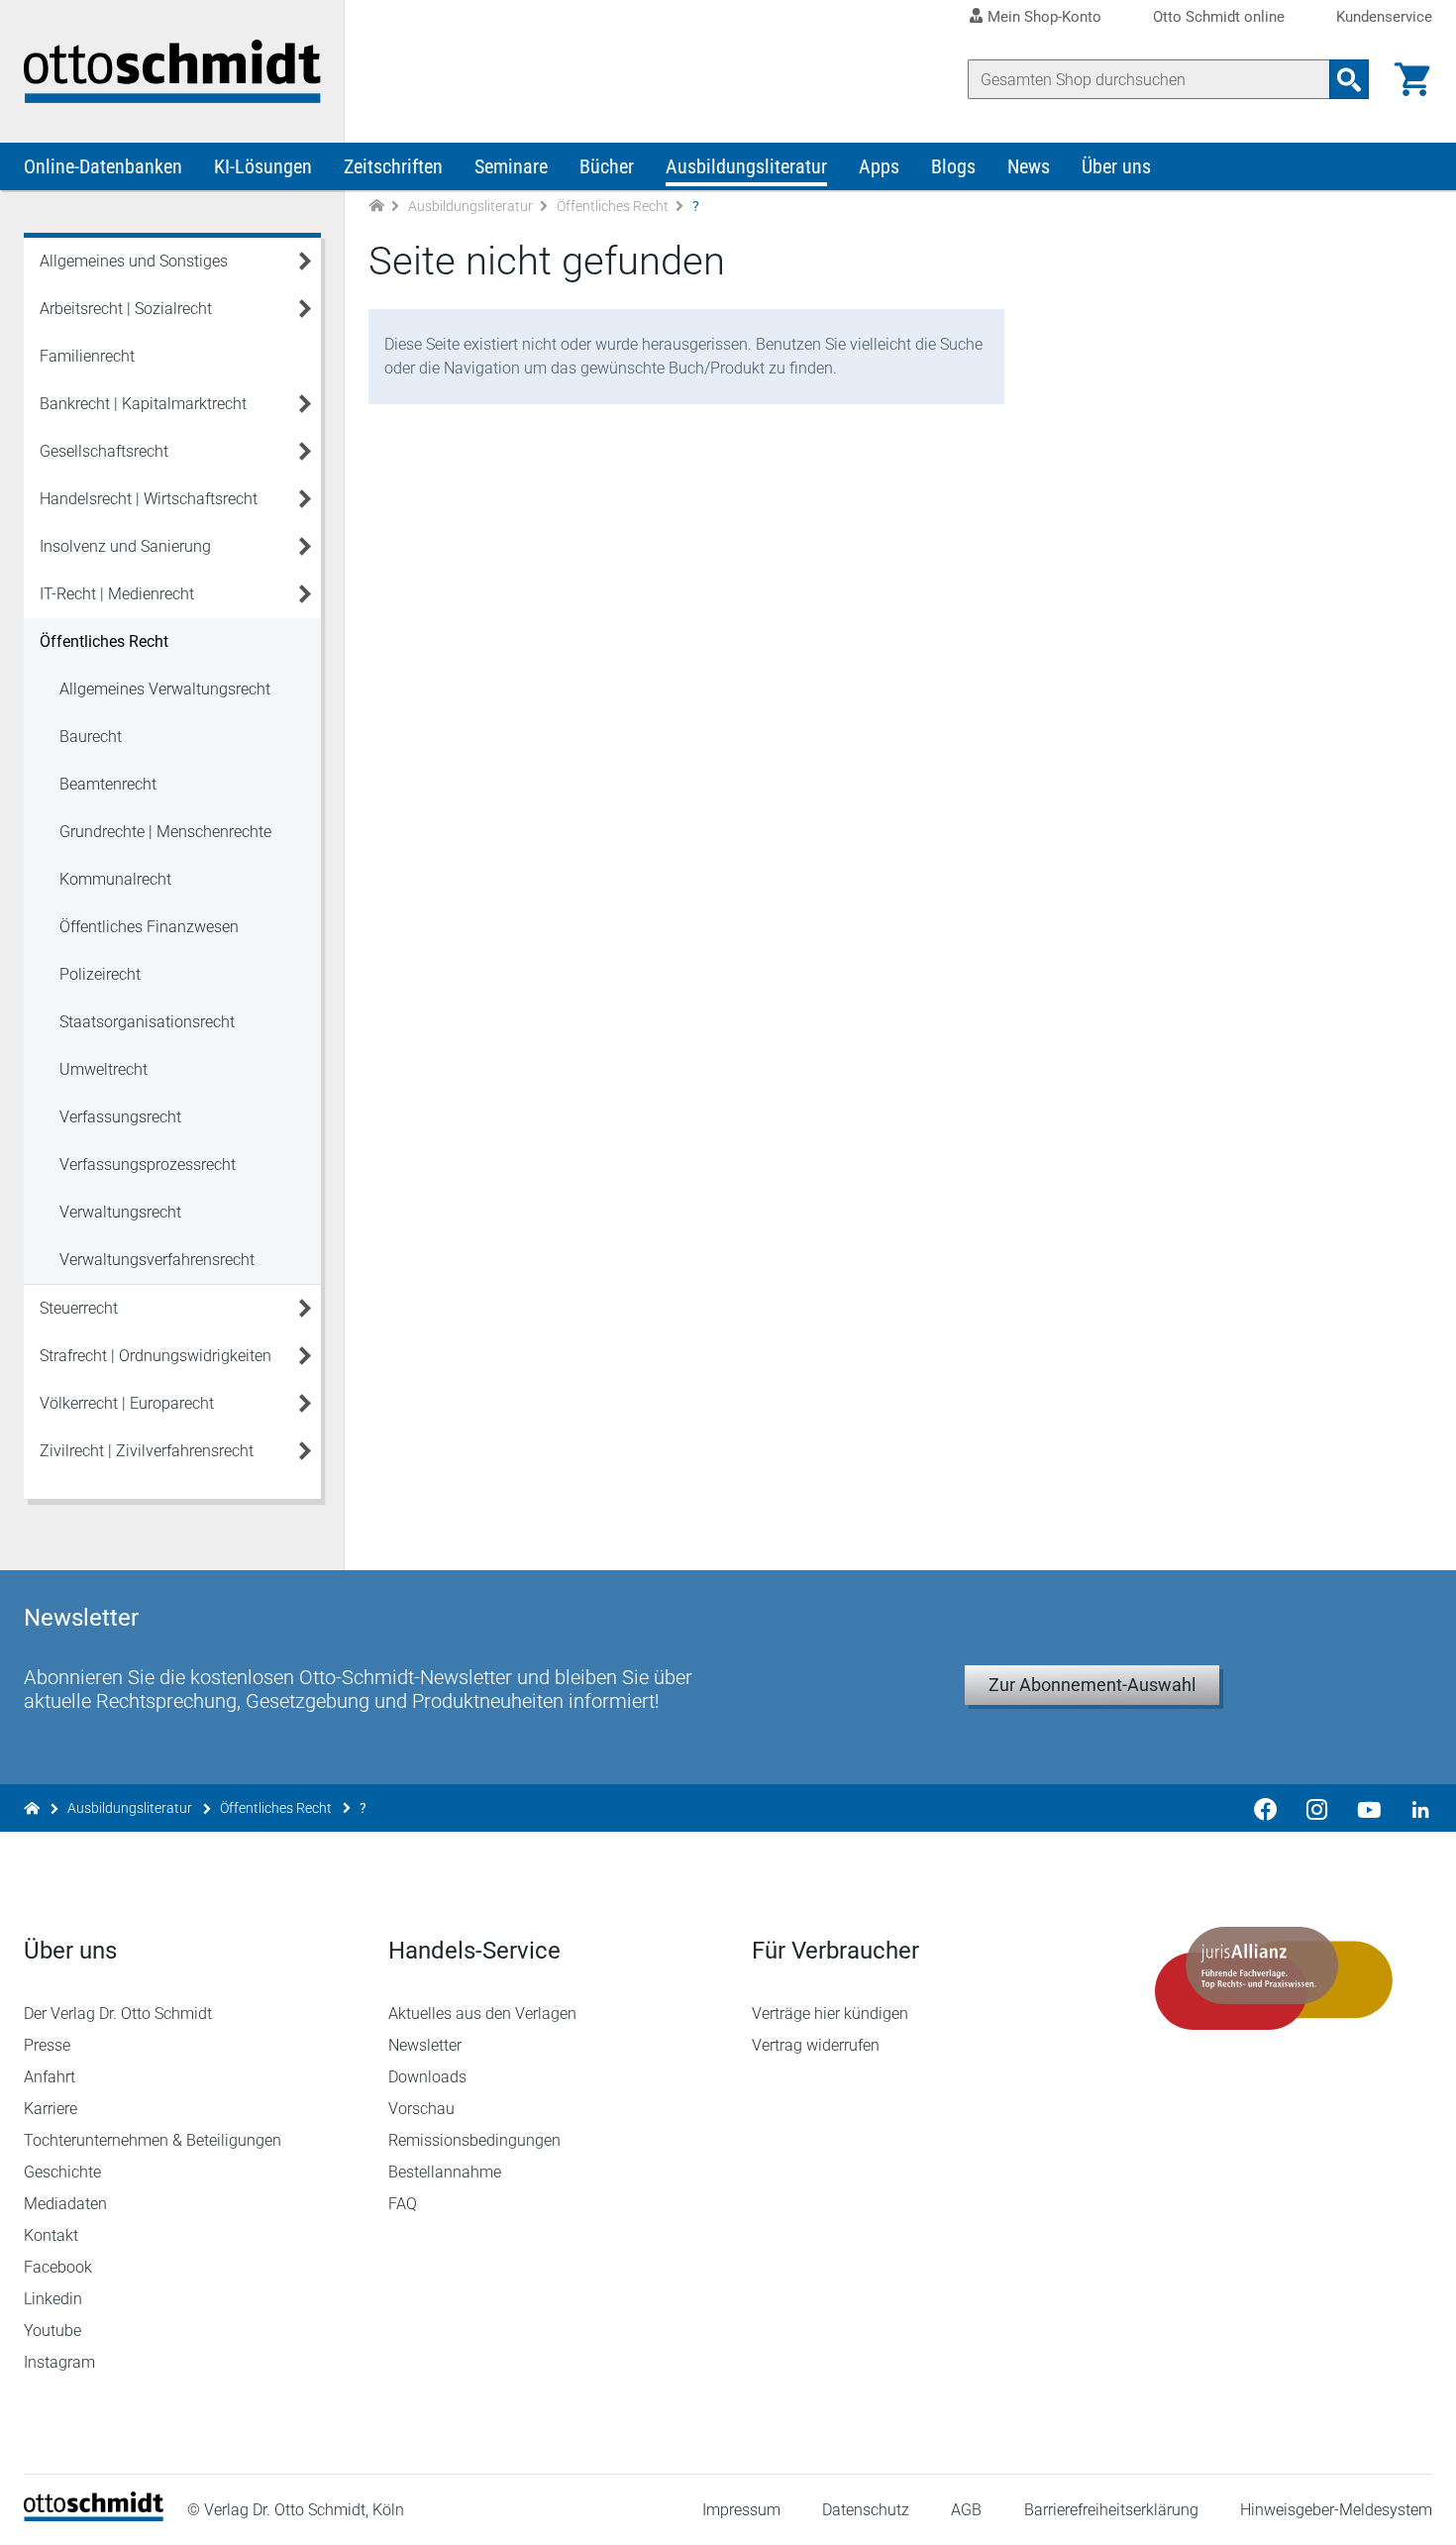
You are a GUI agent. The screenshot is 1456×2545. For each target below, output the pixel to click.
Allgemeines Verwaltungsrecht (165, 689)
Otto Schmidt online (1219, 17)
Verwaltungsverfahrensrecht (157, 1260)
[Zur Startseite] (376, 207)
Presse (47, 2045)
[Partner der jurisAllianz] (1275, 1978)
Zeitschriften (393, 166)
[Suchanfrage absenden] (1349, 79)
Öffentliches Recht (613, 206)
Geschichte (62, 2172)
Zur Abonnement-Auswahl (1092, 1685)
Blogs (953, 166)
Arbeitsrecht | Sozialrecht (126, 309)
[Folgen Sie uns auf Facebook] (1266, 1808)
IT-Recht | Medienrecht (117, 594)
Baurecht (91, 737)
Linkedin (53, 2299)
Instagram (59, 2362)
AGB (966, 2510)
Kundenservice (1384, 17)
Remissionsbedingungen (474, 2140)
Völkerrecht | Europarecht (127, 1403)
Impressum (741, 2510)
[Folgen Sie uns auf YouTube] (1369, 1808)
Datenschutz (866, 2510)
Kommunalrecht (115, 879)
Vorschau (421, 2109)
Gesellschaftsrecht (104, 451)
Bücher (607, 166)
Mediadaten (65, 2204)
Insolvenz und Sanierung (125, 546)
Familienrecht (87, 356)
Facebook (58, 2267)
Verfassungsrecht (120, 1117)
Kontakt (51, 2235)
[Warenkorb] (1412, 79)
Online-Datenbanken (103, 166)
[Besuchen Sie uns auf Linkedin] (1414, 1808)
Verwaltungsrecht (120, 1212)
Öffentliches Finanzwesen (149, 927)
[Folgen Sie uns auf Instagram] (1317, 1808)
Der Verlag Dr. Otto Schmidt (118, 2014)
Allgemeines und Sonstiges (134, 261)
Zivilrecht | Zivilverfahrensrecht (147, 1451)
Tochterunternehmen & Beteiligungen (153, 2140)
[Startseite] (94, 2516)
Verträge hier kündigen (830, 2014)
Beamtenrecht (108, 784)
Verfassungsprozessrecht (148, 1165)
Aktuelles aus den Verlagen (482, 2014)
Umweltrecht (104, 1069)
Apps (879, 166)
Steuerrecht (79, 1308)
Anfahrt (50, 2077)
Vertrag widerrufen (816, 2045)
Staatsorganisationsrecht (147, 1022)
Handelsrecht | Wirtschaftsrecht (149, 499)
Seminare (511, 166)
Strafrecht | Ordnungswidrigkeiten (156, 1356)
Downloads (427, 2077)
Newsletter (425, 2045)
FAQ (403, 2204)
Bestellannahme (445, 2172)
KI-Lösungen (263, 166)
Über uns (1116, 166)
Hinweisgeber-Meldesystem (1336, 2510)
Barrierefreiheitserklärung (1111, 2510)
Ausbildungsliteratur (746, 166)
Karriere (51, 2109)
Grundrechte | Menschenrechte (165, 832)
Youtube (52, 2331)
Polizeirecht (100, 974)
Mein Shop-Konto (1044, 17)
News (1029, 166)
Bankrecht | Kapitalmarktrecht (143, 404)
